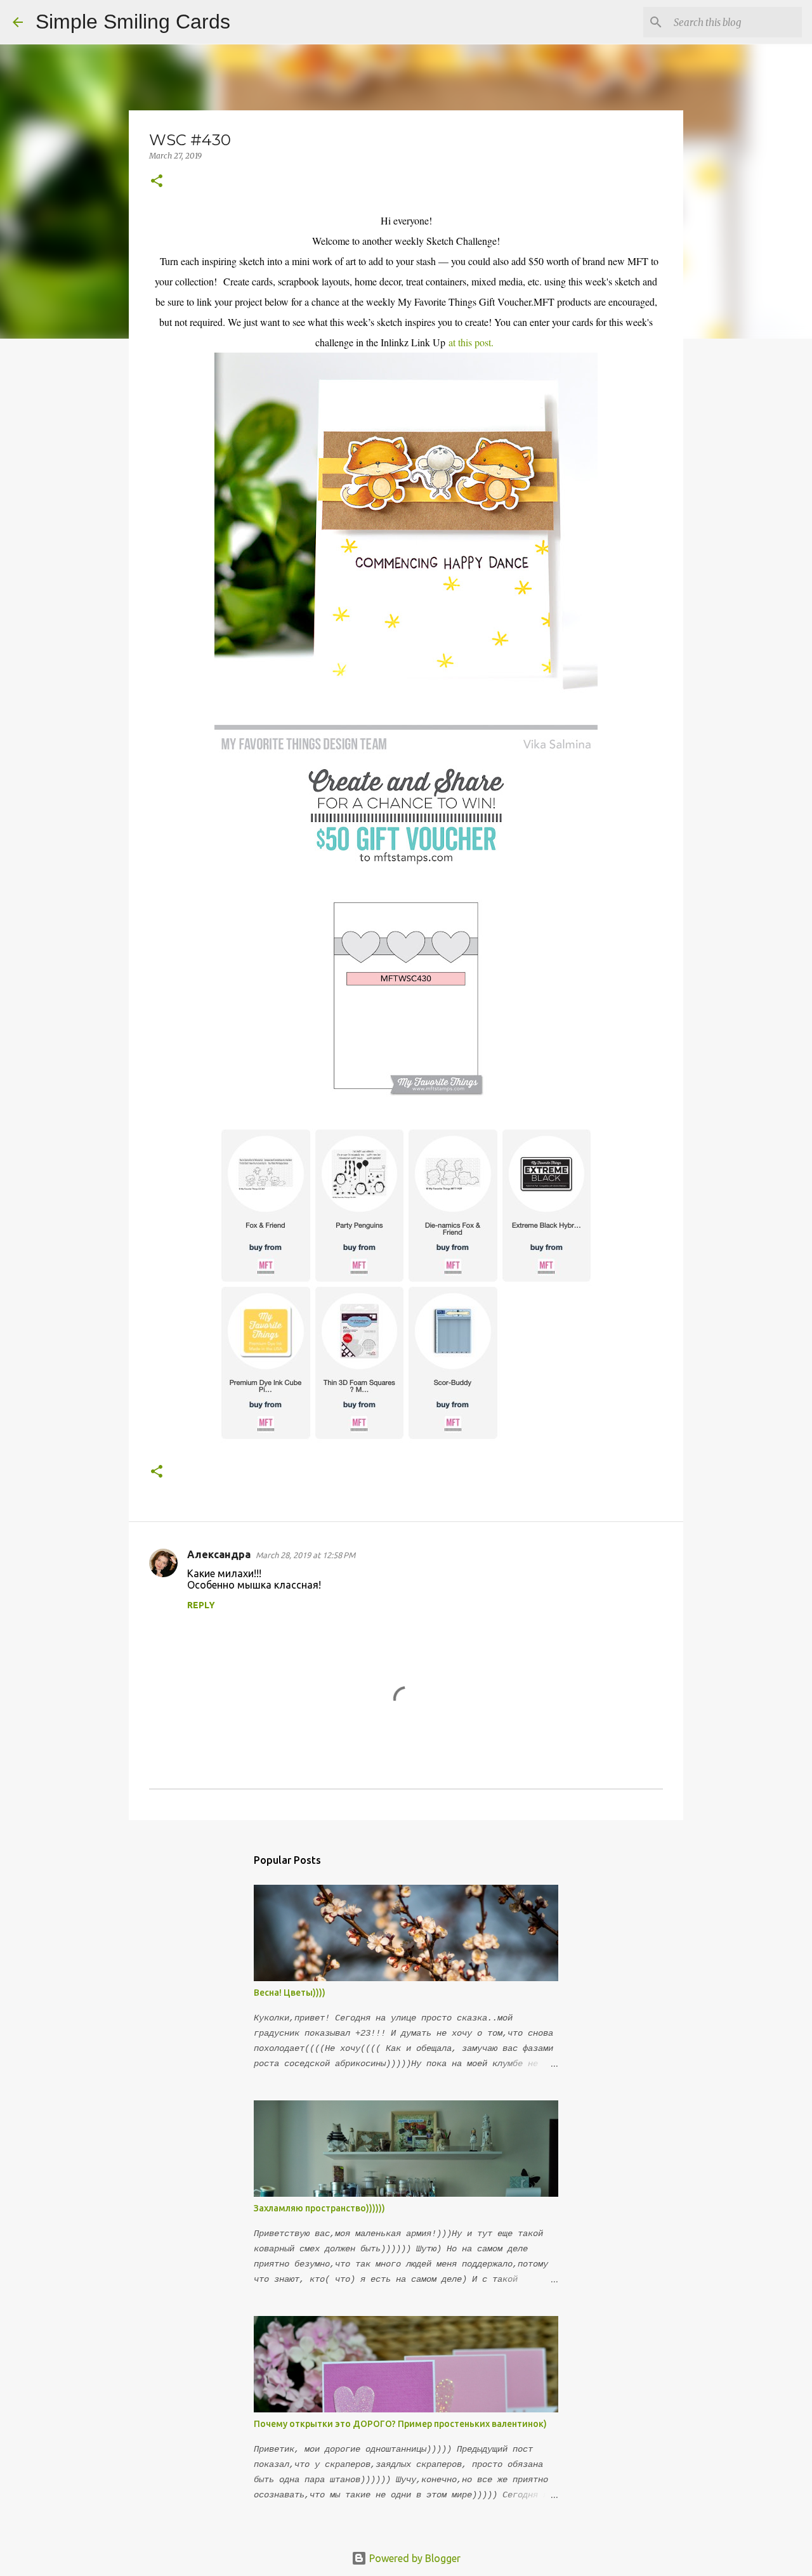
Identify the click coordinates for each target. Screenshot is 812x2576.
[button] (157, 182)
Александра (219, 1554)
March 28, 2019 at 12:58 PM (305, 1555)
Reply (201, 1605)
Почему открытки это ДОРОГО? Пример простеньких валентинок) (400, 2424)
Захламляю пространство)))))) (319, 2208)
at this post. (471, 342)
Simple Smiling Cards (133, 22)
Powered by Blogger (414, 2558)
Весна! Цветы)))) (290, 1993)
